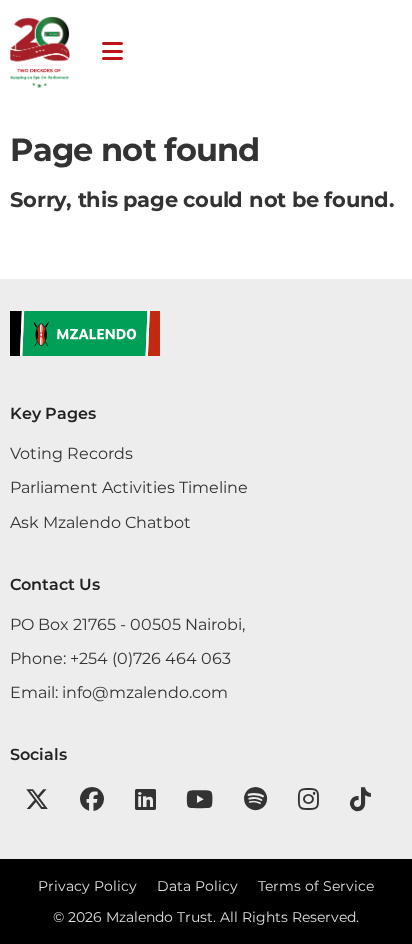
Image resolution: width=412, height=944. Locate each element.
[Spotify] (255, 799)
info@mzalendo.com (145, 692)
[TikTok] (360, 799)
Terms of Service (316, 886)
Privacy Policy (87, 886)
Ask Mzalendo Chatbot (100, 522)
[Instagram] (308, 799)
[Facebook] (92, 799)
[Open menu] (112, 51)
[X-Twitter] (37, 799)
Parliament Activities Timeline (129, 487)
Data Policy (197, 886)
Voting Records (71, 453)
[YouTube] (199, 799)
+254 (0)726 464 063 (150, 658)
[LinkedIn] (145, 799)
